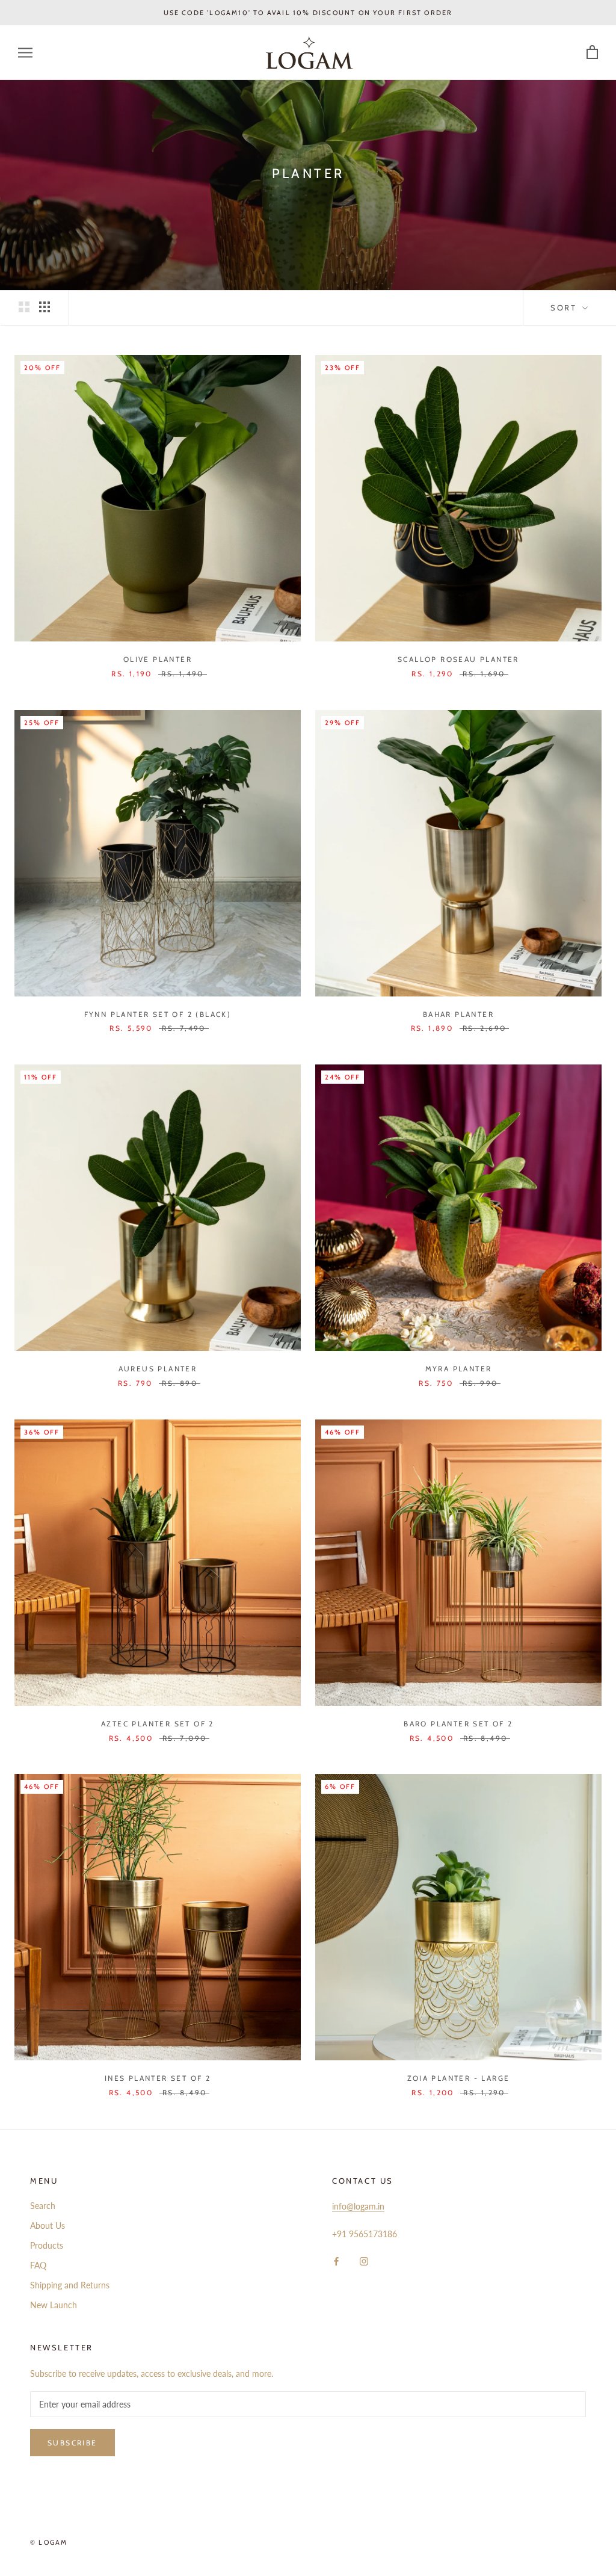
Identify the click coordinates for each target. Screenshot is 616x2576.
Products (47, 2245)
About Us (48, 2225)
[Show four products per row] (45, 307)
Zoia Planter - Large (459, 2078)
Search (43, 2206)
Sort (565, 307)
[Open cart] (592, 53)
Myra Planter (459, 1369)
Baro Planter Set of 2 (458, 1724)
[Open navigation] (25, 53)
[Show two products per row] (24, 307)
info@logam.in (358, 2206)
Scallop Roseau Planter (458, 659)
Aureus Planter (158, 1369)
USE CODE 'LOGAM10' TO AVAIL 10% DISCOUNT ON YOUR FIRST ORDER (308, 13)
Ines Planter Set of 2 (158, 2078)
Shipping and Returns (70, 2285)
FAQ (38, 2265)
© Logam (49, 2542)
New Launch (54, 2305)
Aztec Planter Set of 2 (158, 1724)
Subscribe (72, 2443)
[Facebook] (336, 2260)
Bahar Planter (458, 1014)
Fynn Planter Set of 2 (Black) (158, 1014)
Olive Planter (158, 659)
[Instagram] (364, 2260)
